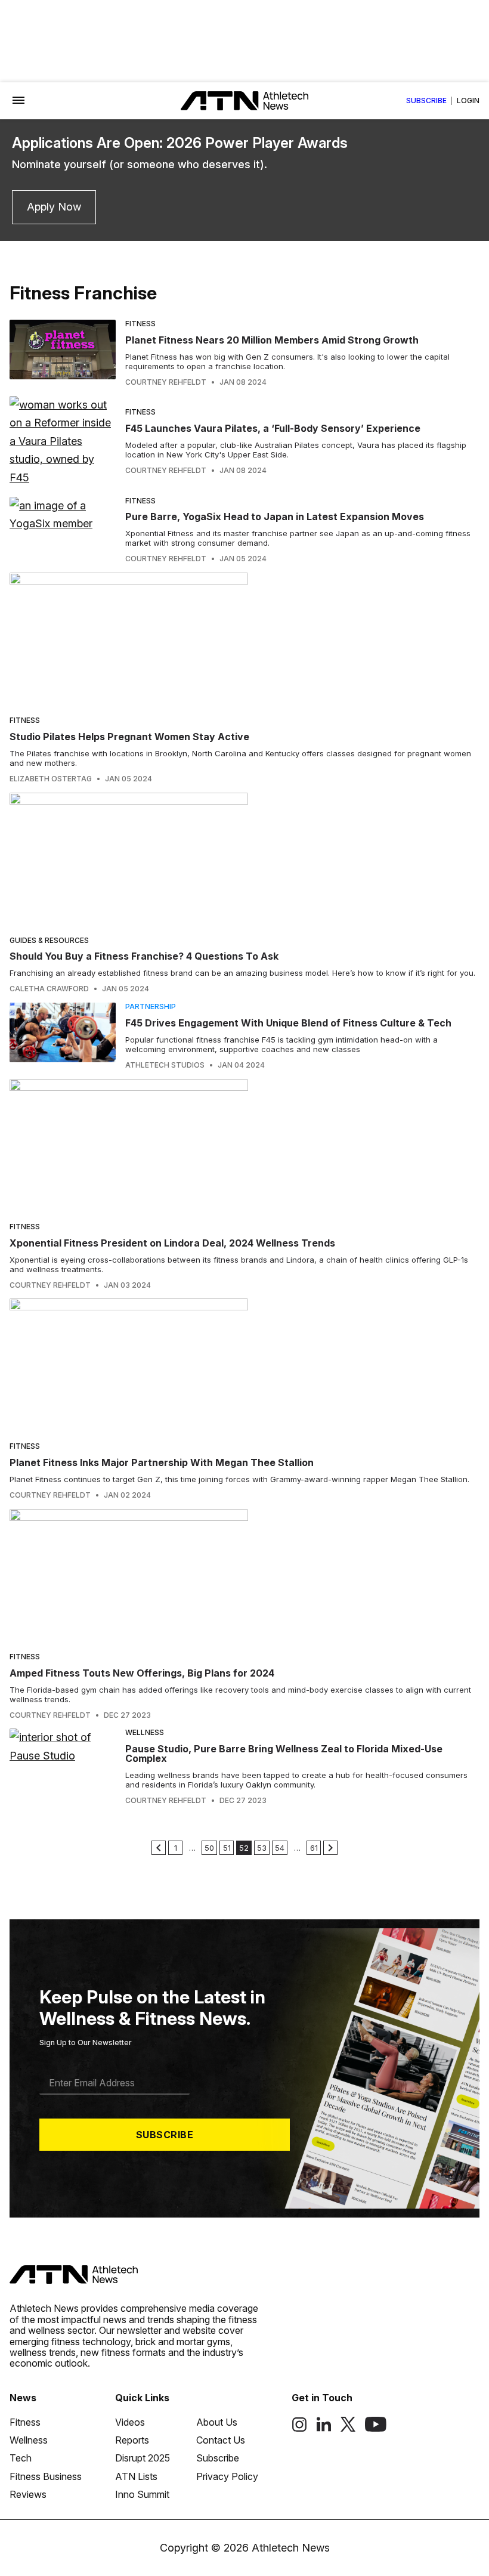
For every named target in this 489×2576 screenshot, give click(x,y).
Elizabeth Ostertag (51, 779)
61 (314, 1848)
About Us (217, 2422)
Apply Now (54, 207)
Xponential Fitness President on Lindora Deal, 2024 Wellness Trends (172, 1243)
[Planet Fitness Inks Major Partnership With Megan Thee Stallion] (244, 1366)
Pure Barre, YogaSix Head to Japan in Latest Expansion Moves (275, 517)
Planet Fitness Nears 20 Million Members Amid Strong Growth (272, 340)
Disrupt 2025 (143, 2458)
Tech (21, 2458)
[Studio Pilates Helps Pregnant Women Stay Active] (244, 640)
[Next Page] (330, 1848)
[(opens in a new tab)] (299, 2429)
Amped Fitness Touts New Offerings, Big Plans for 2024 (142, 1673)
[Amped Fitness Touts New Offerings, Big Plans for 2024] (244, 1576)
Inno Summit (142, 2494)
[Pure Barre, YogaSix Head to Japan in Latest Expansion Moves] (63, 530)
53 (262, 1848)
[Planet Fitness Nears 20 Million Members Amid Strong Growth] (63, 353)
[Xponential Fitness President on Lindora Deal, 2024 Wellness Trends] (244, 1146)
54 (280, 1848)
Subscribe (426, 101)
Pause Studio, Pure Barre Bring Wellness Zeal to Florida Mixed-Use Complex (284, 1754)
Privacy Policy (227, 2476)
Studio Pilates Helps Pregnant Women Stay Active (129, 737)
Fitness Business (46, 2476)
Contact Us (221, 2440)
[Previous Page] (159, 1848)
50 (209, 1848)
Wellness (145, 1732)
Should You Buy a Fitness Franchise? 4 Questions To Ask (144, 956)
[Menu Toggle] (18, 101)
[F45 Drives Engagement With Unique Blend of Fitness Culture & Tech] (63, 1036)
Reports (132, 2440)
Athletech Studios (165, 1065)
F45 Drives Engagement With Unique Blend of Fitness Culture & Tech (288, 1023)
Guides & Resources (49, 940)
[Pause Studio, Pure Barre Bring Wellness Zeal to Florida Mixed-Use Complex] (63, 1767)
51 (227, 1848)
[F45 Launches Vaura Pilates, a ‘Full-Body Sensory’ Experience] (63, 442)
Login (468, 101)
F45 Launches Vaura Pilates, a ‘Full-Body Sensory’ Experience (273, 428)
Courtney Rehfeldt (166, 382)
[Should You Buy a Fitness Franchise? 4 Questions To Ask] (244, 860)
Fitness (140, 324)
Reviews (28, 2494)
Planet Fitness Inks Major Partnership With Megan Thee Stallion (162, 1462)
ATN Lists (136, 2476)
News (23, 2398)
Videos (130, 2422)
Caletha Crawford (49, 989)
